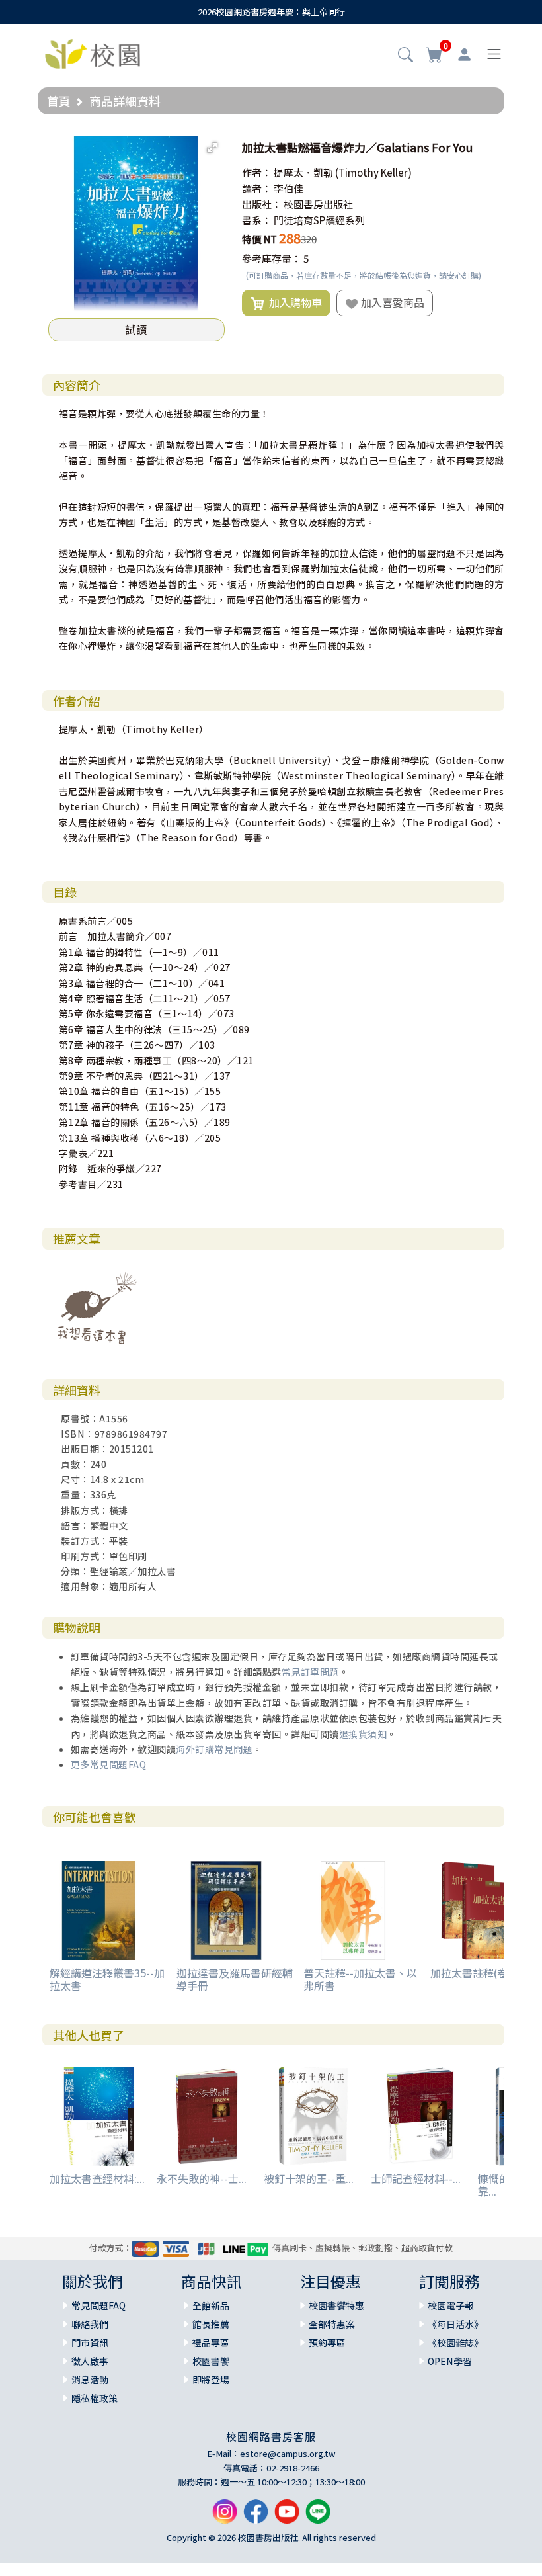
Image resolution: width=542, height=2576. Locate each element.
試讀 (136, 329)
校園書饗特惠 (336, 2305)
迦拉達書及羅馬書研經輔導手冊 (235, 1979)
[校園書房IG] (225, 2516)
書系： (257, 220)
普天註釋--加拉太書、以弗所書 (360, 1979)
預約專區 (327, 2342)
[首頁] (93, 52)
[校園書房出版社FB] (256, 2516)
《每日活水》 (455, 2324)
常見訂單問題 (310, 1672)
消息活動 (90, 2380)
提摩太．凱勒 (303, 172)
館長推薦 (211, 2324)
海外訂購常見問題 (214, 1749)
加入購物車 (293, 302)
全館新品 (211, 2305)
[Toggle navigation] (494, 54)
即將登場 (211, 2380)
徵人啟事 (90, 2361)
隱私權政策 (95, 2398)
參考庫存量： (272, 258)
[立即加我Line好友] (318, 2516)
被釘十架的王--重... (309, 2178)
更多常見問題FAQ (109, 1764)
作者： (257, 172)
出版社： (262, 204)
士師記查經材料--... (416, 2178)
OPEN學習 (450, 2361)
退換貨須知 (363, 1734)
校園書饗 (211, 2361)
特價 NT (259, 239)
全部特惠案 (332, 2324)
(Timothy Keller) (373, 172)
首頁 (59, 101)
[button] (406, 56)
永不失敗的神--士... (202, 2178)
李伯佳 (289, 188)
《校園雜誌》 (455, 2342)
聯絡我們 (90, 2324)
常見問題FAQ (98, 2305)
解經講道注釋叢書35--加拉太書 (107, 1979)
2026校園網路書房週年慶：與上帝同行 (271, 12)
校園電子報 (451, 2305)
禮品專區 (211, 2342)
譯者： (257, 188)
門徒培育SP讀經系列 (319, 220)
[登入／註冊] (464, 54)
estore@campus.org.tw (288, 2453)
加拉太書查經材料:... (97, 2178)
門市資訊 (90, 2342)
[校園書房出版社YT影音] (287, 2516)
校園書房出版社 (318, 204)
